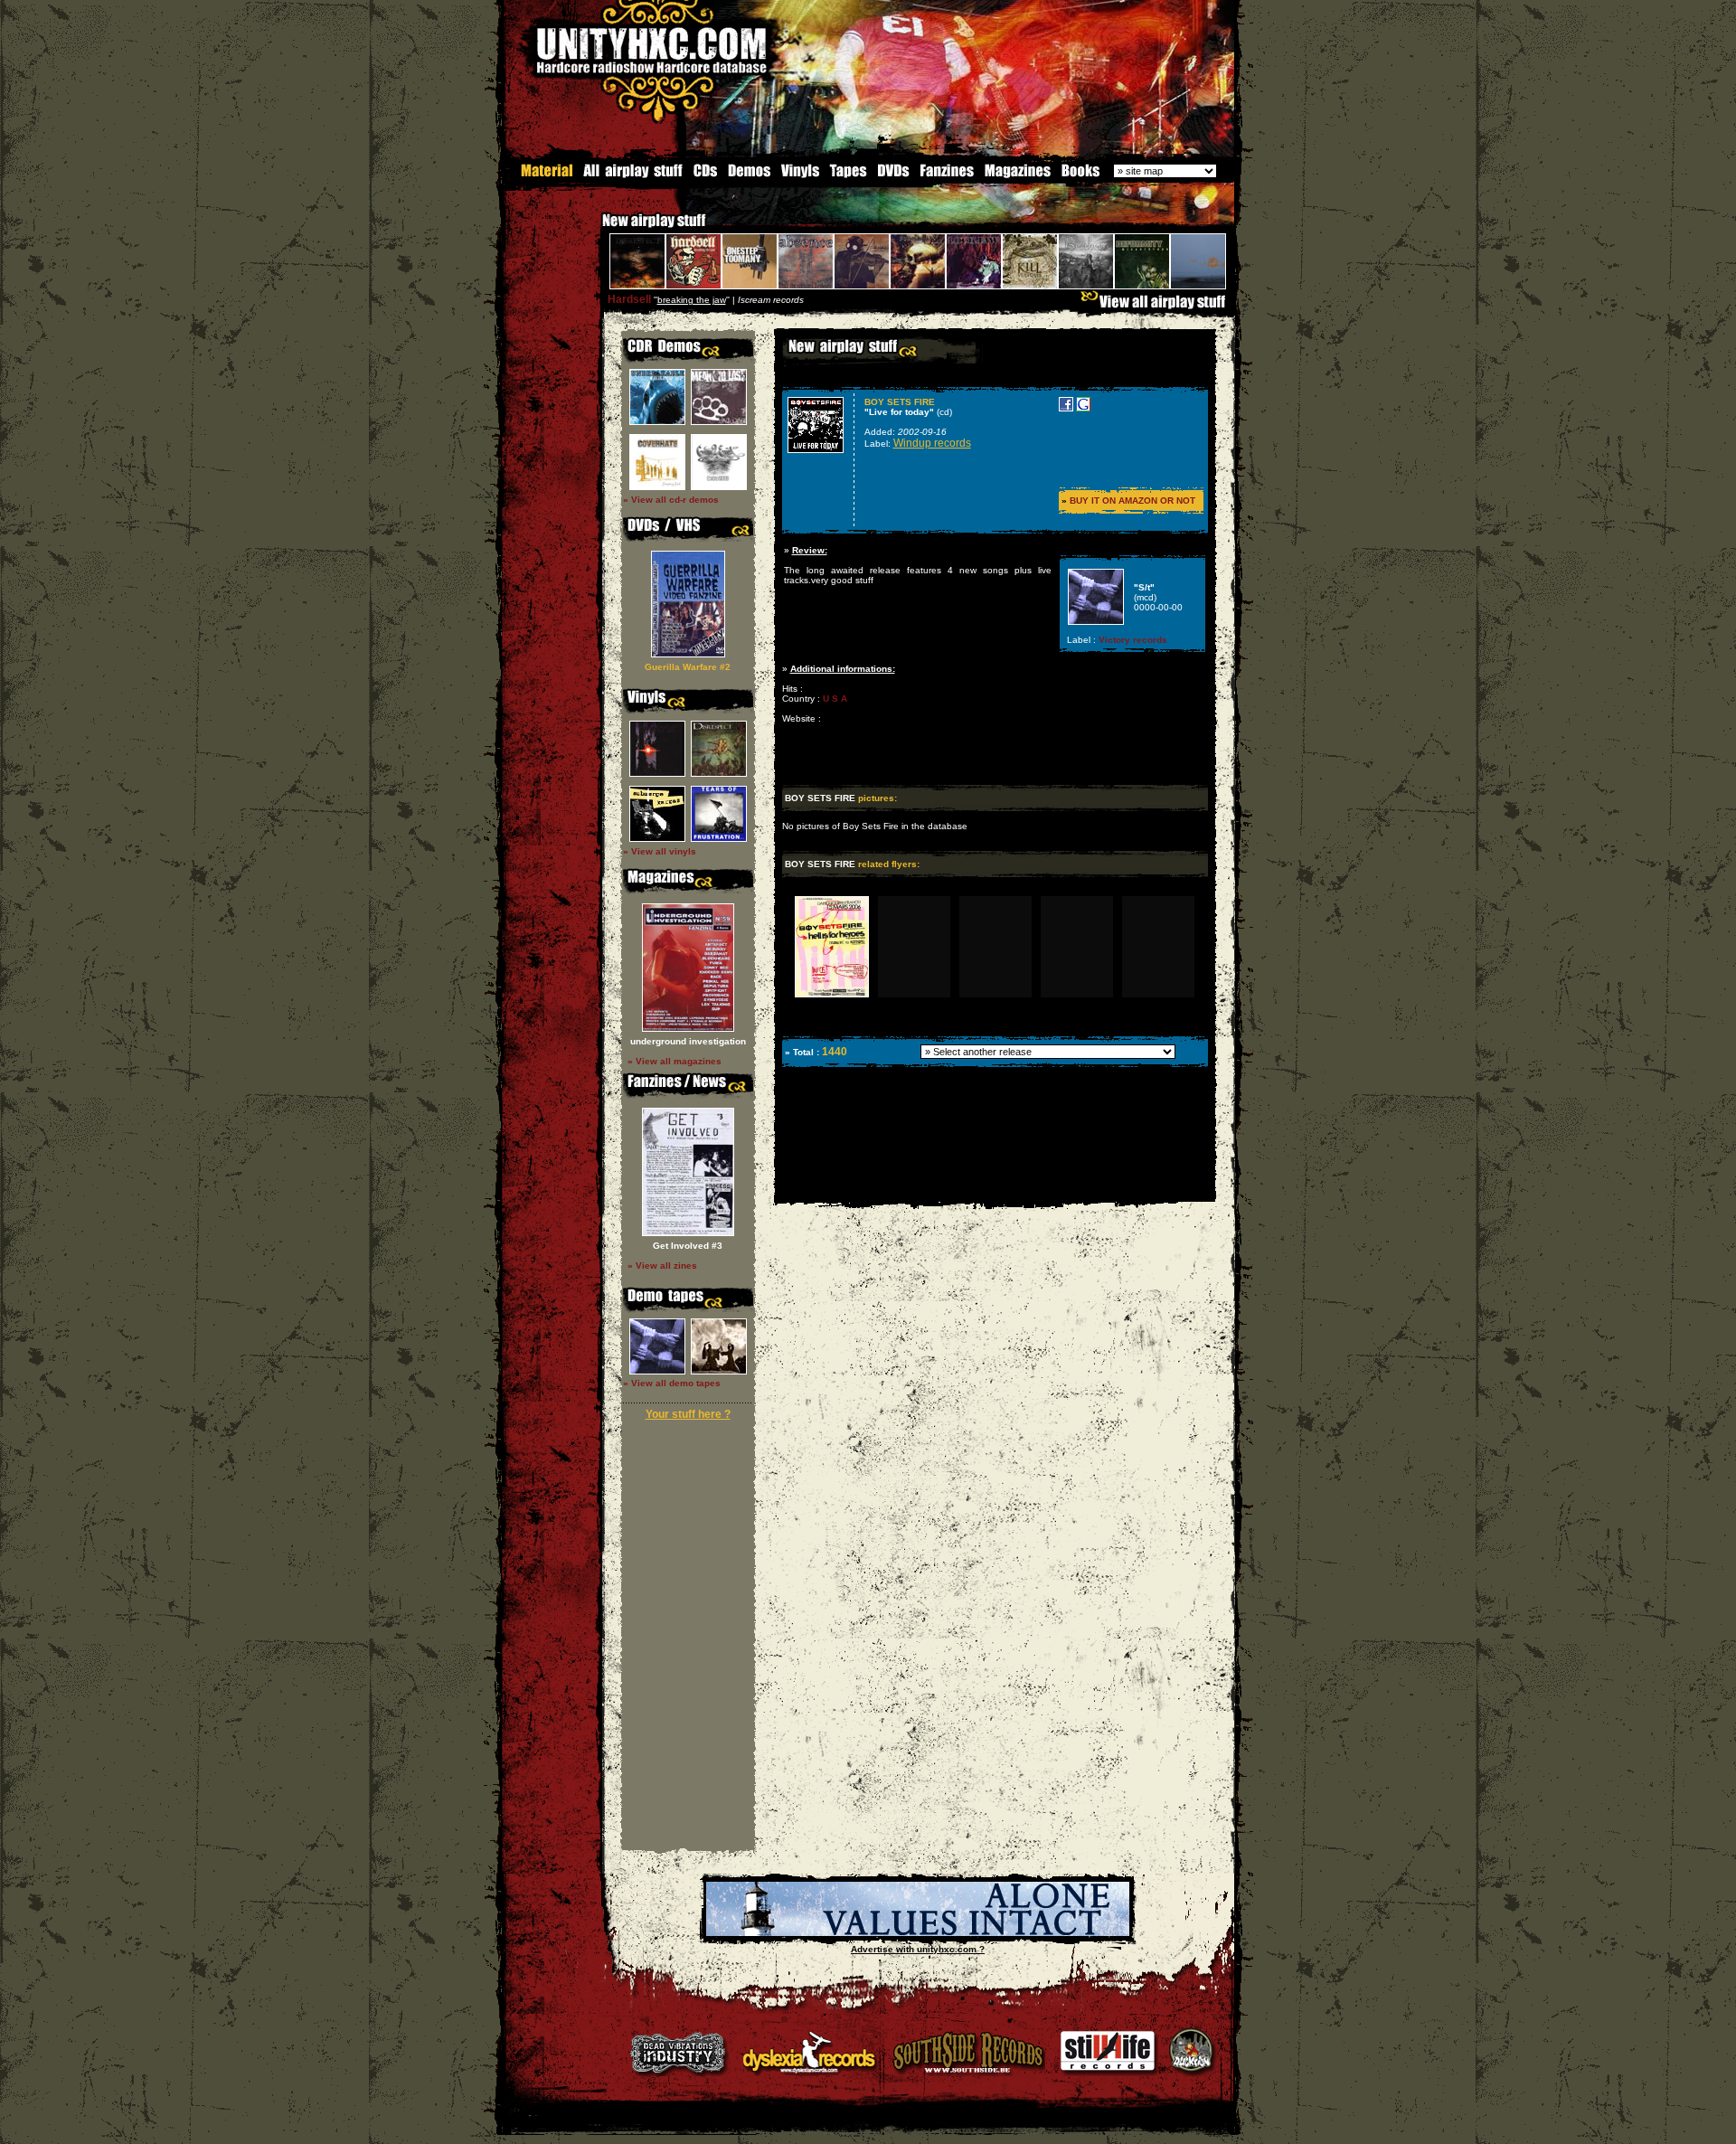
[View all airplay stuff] (1157, 306)
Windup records (932, 443)
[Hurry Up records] (918, 1933)
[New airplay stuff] (593, 229)
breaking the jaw (692, 300)
